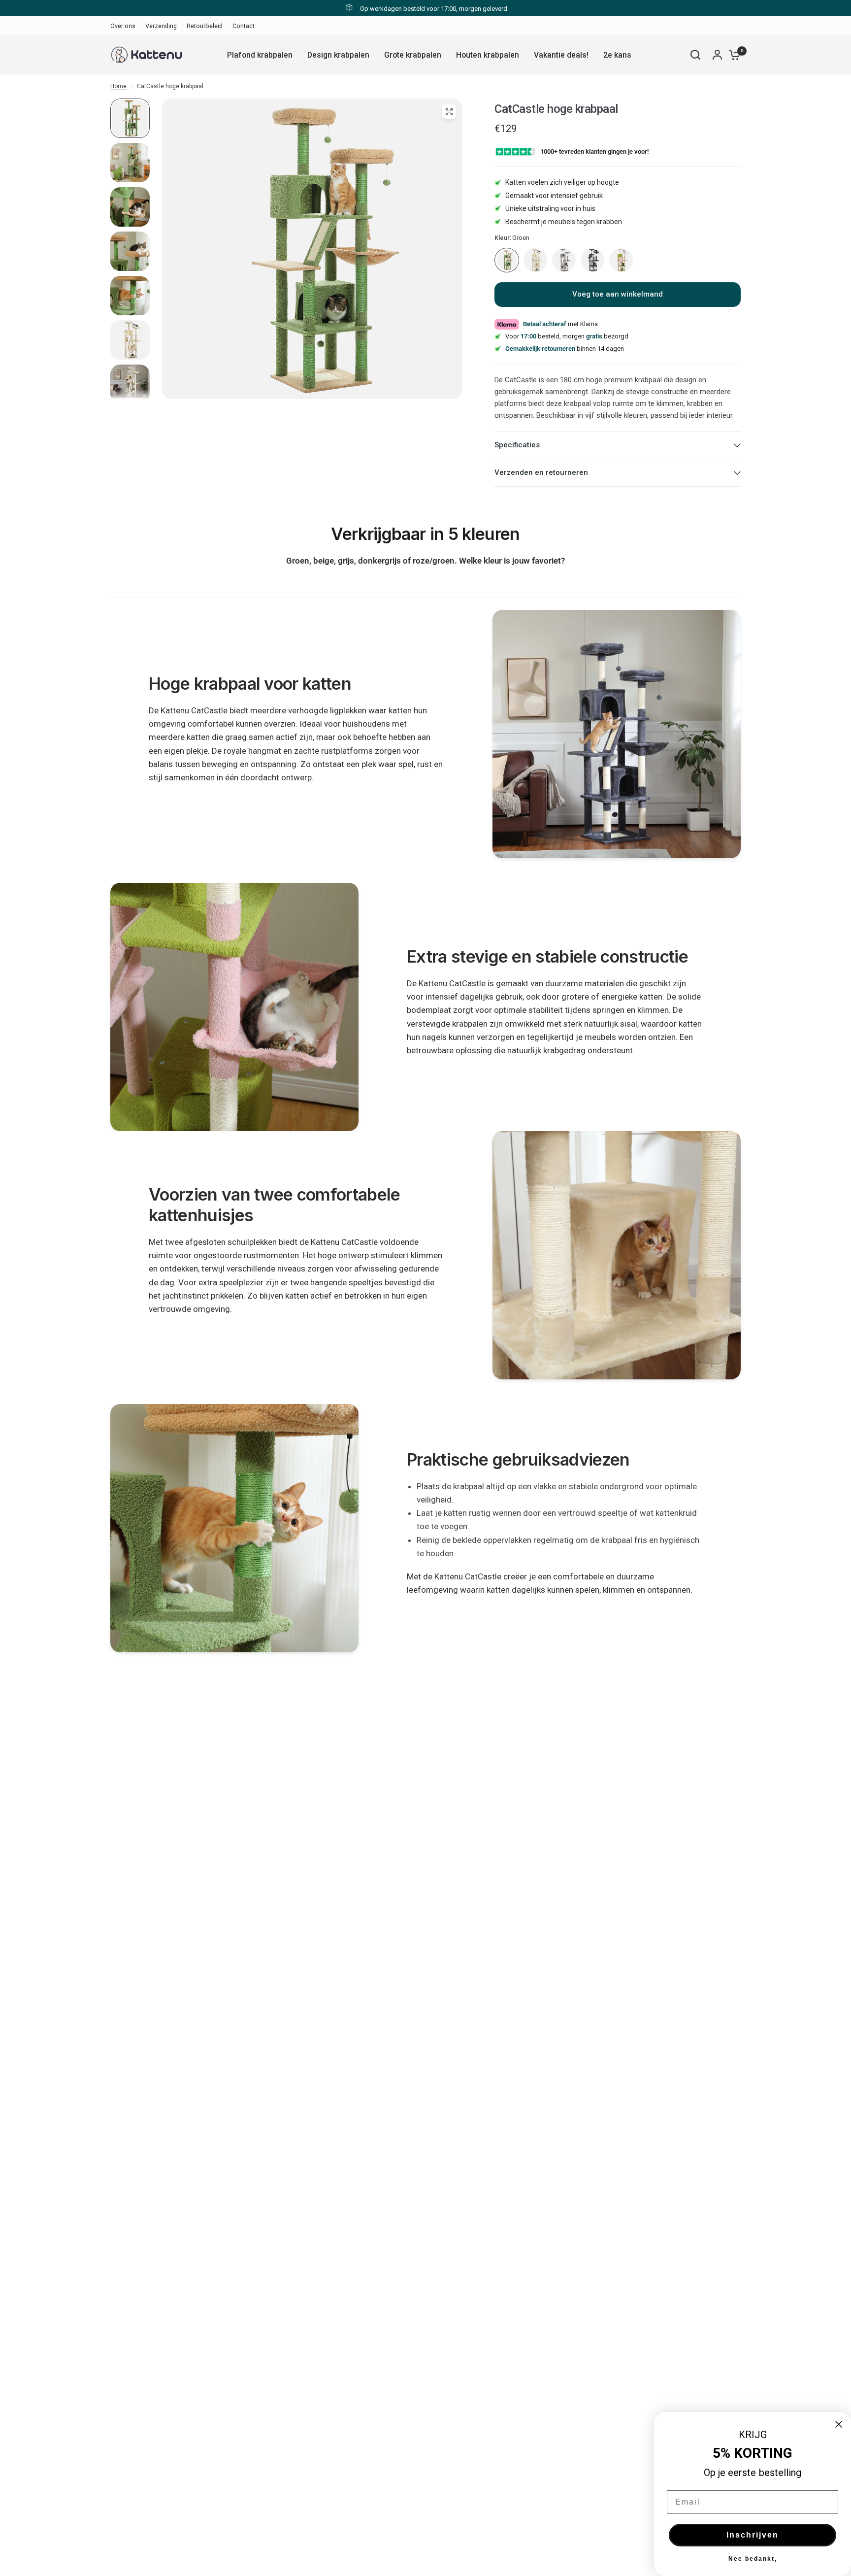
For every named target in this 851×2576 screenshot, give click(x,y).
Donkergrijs (592, 260)
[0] (732, 55)
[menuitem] (125, 26)
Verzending (161, 26)
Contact (244, 26)
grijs (564, 260)
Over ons (123, 26)
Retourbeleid (205, 26)
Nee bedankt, (753, 2559)
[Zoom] (449, 112)
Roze (621, 260)
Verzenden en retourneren (541, 472)
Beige (535, 260)
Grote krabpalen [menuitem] (413, 55)
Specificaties (517, 445)
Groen (507, 260)
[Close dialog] (839, 2424)
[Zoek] (695, 55)
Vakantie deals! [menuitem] (561, 55)
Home (118, 86)
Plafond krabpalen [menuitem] (260, 55)
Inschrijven (753, 2535)
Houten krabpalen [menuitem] (488, 55)
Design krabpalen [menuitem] (338, 55)
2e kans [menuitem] (617, 55)
